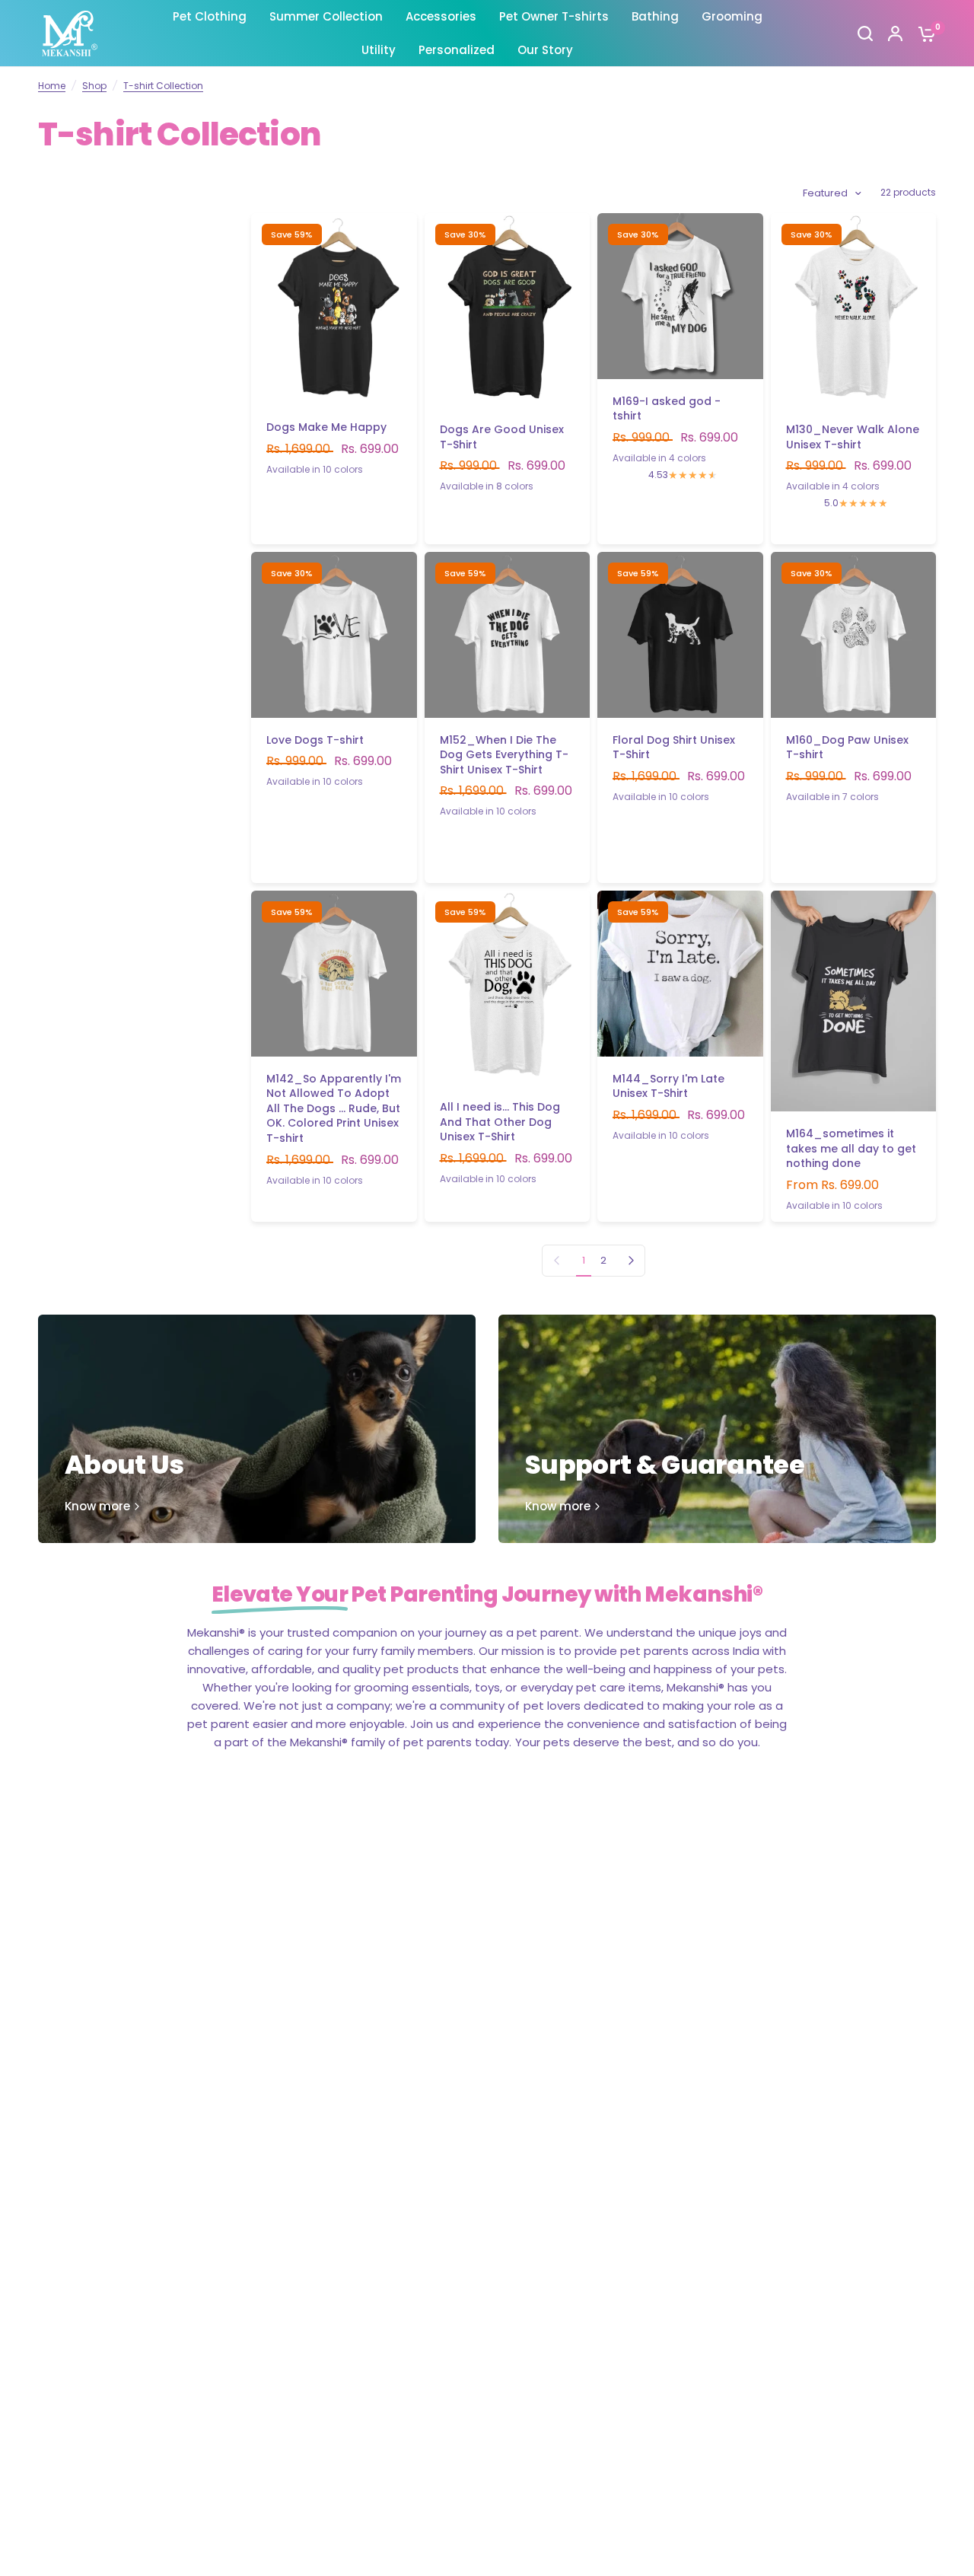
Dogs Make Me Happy (326, 427)
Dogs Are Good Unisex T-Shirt (502, 437)
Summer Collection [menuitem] (326, 16)
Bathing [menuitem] (655, 16)
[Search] (865, 33)
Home (52, 86)
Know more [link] (97, 1506)
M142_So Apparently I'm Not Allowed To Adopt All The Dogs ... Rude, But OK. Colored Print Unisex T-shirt (334, 1109)
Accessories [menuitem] (441, 16)
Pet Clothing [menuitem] (210, 16)
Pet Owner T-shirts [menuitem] (554, 16)
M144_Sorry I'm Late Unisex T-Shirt (668, 1087)
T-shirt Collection (163, 86)
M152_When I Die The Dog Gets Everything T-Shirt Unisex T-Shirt (504, 755)
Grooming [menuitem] (732, 16)
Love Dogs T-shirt (315, 740)
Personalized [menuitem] (457, 50)
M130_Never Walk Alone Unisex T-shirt (853, 437)
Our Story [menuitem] (545, 50)
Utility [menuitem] (379, 50)
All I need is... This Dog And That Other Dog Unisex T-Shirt (500, 1122)
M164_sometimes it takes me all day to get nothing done (851, 1149)
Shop (94, 86)
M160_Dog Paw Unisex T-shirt (847, 748)
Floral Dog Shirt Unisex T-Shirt (674, 748)
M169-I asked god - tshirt (667, 409)
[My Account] (895, 33)
